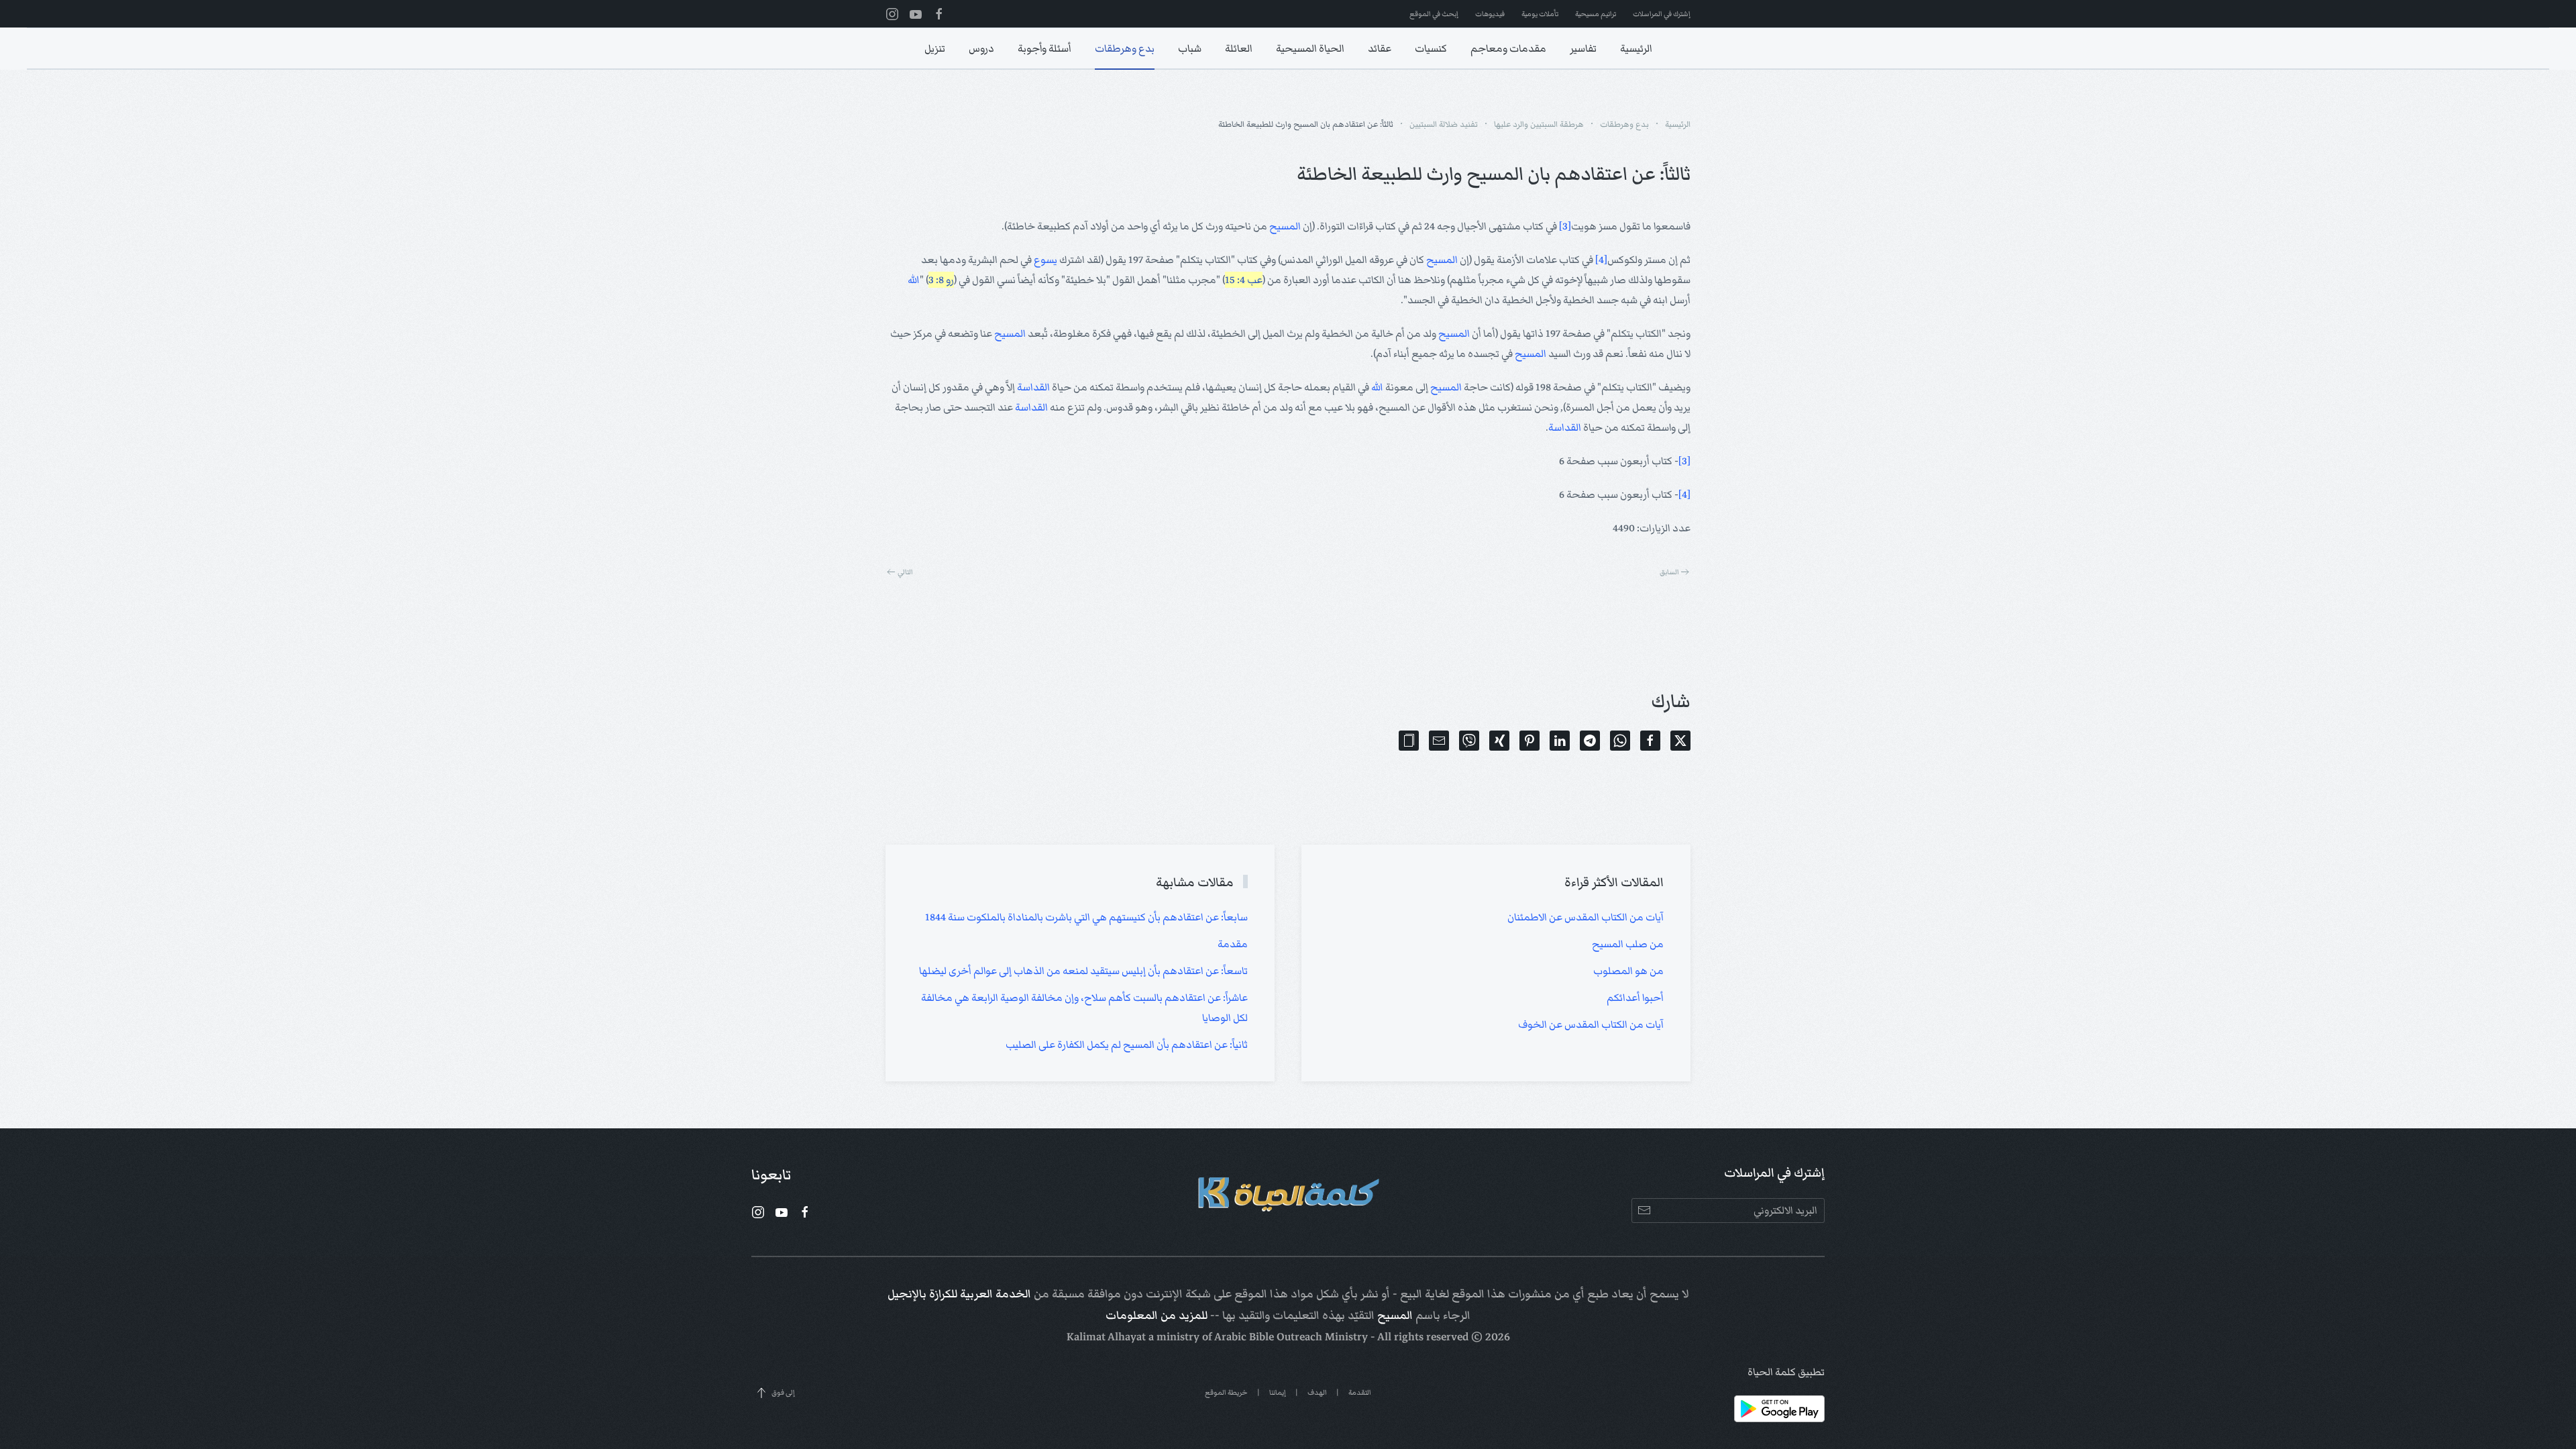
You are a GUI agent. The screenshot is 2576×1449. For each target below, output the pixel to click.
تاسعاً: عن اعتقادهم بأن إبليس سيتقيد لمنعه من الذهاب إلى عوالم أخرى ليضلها (1083, 971)
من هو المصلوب (1628, 971)
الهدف (1317, 1392)
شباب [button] (1190, 48)
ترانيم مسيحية (1596, 14)
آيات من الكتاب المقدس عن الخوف (1591, 1024)
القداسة (1033, 387)
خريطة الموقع (1226, 1392)
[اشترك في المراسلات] (1644, 1211)
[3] (1565, 226)
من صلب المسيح (1628, 944)
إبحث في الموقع (1434, 14)
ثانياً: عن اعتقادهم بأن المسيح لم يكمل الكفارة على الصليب (1127, 1044)
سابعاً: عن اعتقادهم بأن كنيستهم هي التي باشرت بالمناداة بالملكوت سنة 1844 (1086, 917)
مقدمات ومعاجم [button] (1508, 48)
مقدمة (1233, 944)
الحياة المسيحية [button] (1310, 48)
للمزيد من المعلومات (1157, 1316)
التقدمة (1360, 1392)
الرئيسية (1636, 48)
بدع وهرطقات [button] (1125, 48)
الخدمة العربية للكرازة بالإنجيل (959, 1294)
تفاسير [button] (1583, 48)
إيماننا (1278, 1392)
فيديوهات (1490, 14)
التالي (905, 572)
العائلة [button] (1239, 48)
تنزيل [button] (935, 48)
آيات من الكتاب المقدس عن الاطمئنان (1586, 917)
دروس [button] (981, 48)
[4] (1601, 260)
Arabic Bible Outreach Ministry (1291, 1337)
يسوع (1045, 260)
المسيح (1285, 226)
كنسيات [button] (1431, 48)
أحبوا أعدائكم (1635, 998)
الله (914, 280)
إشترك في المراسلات (1662, 14)
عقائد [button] (1380, 48)
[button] (1409, 741)
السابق (1669, 572)
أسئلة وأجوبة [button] (1044, 48)
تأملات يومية (1540, 14)
